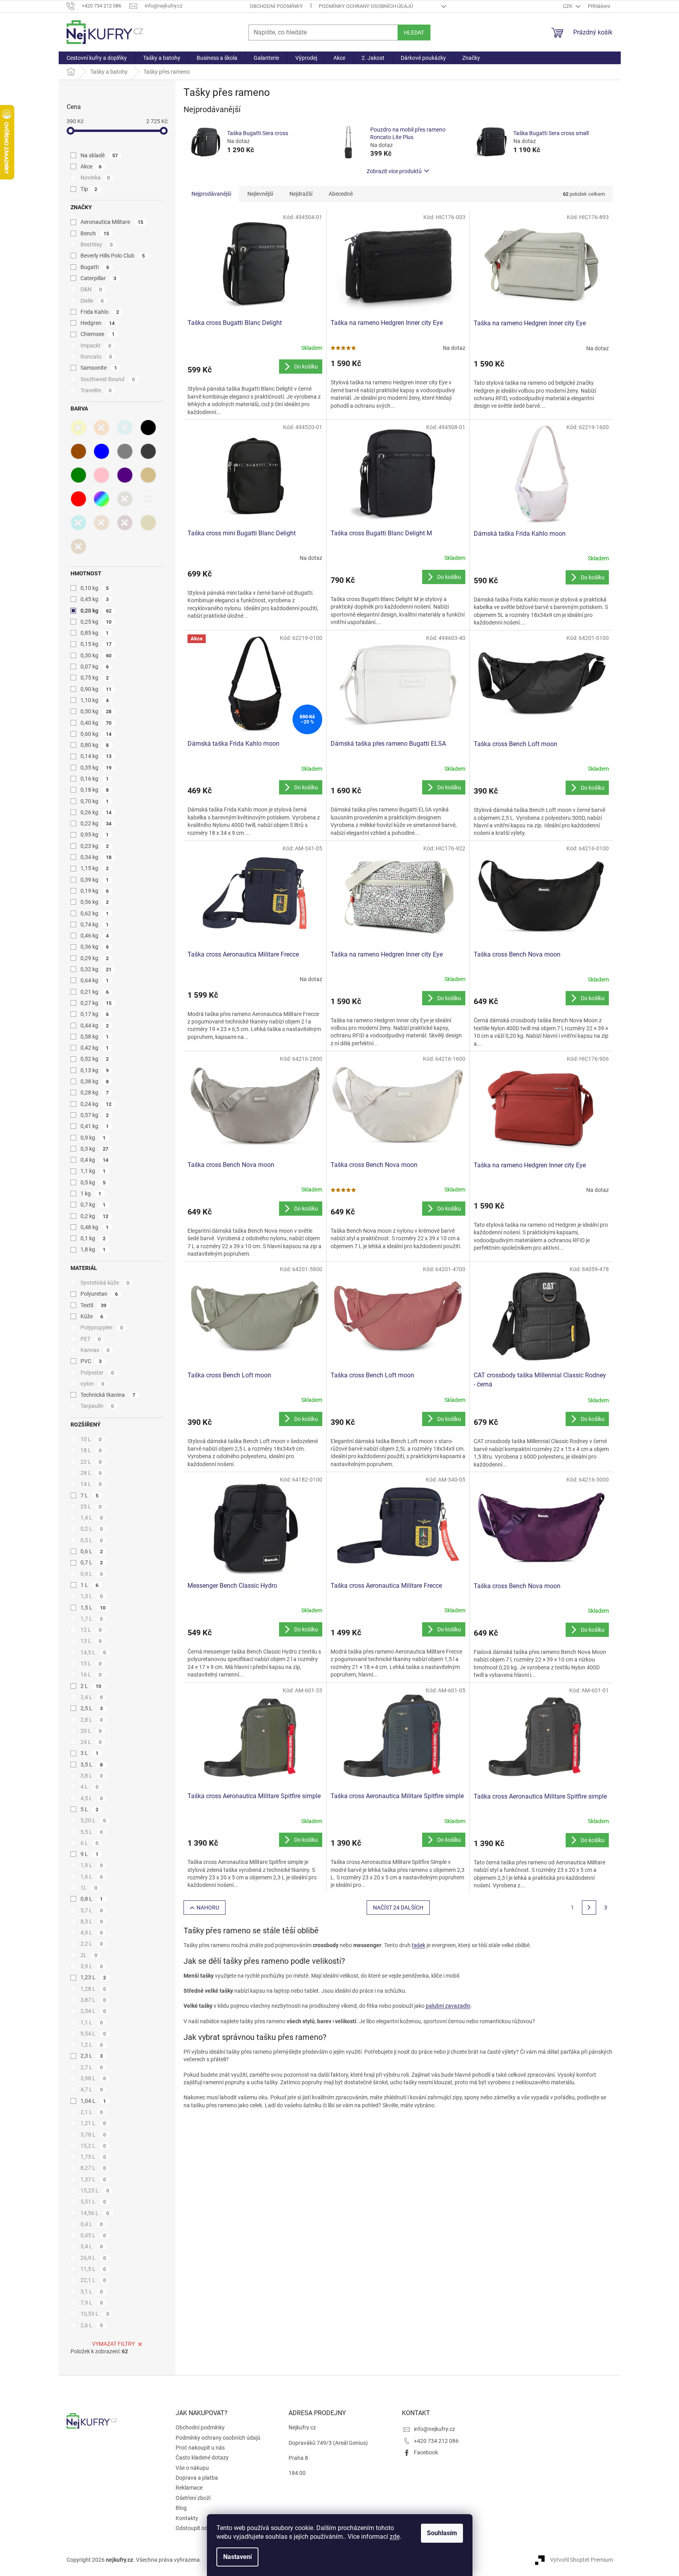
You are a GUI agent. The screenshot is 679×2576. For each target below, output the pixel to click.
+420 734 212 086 (436, 2441)
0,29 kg (95, 958)
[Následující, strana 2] (589, 1908)
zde (395, 2537)
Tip (89, 189)
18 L (91, 1450)
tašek (419, 1945)
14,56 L (95, 2213)
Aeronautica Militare (112, 222)
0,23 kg (95, 846)
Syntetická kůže (105, 1283)
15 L (91, 1663)
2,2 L (92, 1944)
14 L (91, 1484)
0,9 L (92, 1574)
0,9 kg (93, 1138)
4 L (90, 1787)
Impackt (96, 346)
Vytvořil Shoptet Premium (581, 2560)
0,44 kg (95, 1025)
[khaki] (125, 499)
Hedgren (98, 323)
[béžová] (148, 475)
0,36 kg (95, 947)
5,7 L (92, 1910)
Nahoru (208, 1908)
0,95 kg (95, 834)
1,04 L (93, 2101)
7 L (90, 1495)
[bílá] (148, 499)
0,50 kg (96, 711)
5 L (90, 1809)
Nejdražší (301, 194)
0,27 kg (96, 1003)
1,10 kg (95, 700)
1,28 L (93, 1989)
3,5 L (92, 1764)
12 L (91, 1630)
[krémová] (148, 523)
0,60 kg (96, 734)
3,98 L (93, 2078)
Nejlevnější (260, 194)
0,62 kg (95, 913)
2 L (91, 1686)
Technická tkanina (108, 1395)
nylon (93, 1384)
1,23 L (93, 1977)
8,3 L (92, 1921)
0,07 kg (95, 666)
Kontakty (187, 2518)
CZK (568, 6)
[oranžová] (101, 428)
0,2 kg (95, 1216)
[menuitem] (97, 58)
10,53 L (95, 2314)
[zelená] (78, 475)
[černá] (148, 428)
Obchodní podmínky (276, 6)
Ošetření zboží (193, 2498)
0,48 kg (95, 1227)
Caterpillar (99, 278)
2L (89, 1955)
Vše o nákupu (192, 2468)
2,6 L (92, 2325)
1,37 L (93, 2179)
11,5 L (93, 2269)
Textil (94, 1305)
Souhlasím (442, 2533)
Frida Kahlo (100, 312)
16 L (91, 1675)
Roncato (96, 357)
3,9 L (92, 1966)
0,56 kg (95, 902)
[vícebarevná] (101, 499)
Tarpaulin (97, 1406)
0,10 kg (95, 588)
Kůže (92, 1316)
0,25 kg (96, 622)
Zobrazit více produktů (394, 171)
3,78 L (93, 2135)
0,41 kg (95, 1126)
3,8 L (92, 1776)
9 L (90, 1854)
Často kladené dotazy (202, 2458)
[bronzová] (101, 523)
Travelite (96, 390)
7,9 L (92, 2303)
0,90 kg (96, 689)
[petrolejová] (78, 523)
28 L (91, 1473)
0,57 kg (95, 1115)
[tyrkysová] (125, 428)
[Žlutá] (78, 428)
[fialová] (125, 475)
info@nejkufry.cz (434, 2429)
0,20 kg (96, 611)
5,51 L (93, 2202)
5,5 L (92, 1832)
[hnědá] (78, 451)
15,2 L (93, 2146)
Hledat (414, 32)
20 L (91, 1731)
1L (89, 1888)
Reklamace (189, 2488)
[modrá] (101, 451)
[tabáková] (78, 546)
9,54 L (93, 2034)
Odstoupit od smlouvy (203, 2528)
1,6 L (92, 1877)
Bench (95, 233)
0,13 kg (95, 1070)
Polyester (97, 1373)
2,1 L (92, 2112)
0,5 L (92, 1540)
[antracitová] (148, 451)
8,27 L (93, 2168)
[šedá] (125, 451)
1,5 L (93, 1608)
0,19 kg (95, 891)
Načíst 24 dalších (398, 1908)
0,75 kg (95, 678)
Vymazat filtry (113, 2344)
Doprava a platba (197, 2478)
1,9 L (92, 1865)
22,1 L (93, 2280)
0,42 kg (95, 1048)
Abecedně (341, 194)
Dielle (92, 301)
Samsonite (99, 368)
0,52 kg (95, 1059)
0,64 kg (95, 980)
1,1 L (92, 2022)
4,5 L (92, 1798)
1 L (90, 1585)
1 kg (91, 1193)
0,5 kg (93, 1182)
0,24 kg (96, 1104)
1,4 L (92, 1518)
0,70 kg (95, 801)
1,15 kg (95, 868)
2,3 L (92, 2056)
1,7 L (92, 1619)
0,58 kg (95, 1037)
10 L (91, 1439)
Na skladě (99, 155)
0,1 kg (93, 1238)
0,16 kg (95, 779)
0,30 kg (96, 655)
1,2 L (92, 2045)
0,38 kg (95, 1081)
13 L (91, 1641)
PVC (91, 1361)
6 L (90, 1843)
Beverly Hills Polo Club (113, 256)
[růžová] (101, 475)
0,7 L (92, 1562)
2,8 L (92, 1720)
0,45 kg (95, 599)
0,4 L (92, 2224)
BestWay (97, 244)
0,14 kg (96, 756)
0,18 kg (95, 790)
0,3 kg (95, 1149)
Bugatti (95, 267)
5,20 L (93, 1820)
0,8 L (92, 1899)
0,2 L (92, 1529)
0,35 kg (96, 768)
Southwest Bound (108, 379)
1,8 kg (93, 1249)
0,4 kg (95, 1160)
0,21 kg (95, 992)
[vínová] (125, 523)
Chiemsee (98, 334)
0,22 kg (96, 823)
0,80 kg (95, 745)
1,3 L (92, 1596)
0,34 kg (96, 857)
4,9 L (92, 1932)
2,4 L (92, 1697)
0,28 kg (95, 1092)
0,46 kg (95, 936)
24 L (91, 1742)
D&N (91, 289)
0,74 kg (95, 924)
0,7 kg (93, 1205)
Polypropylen (102, 1327)
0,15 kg (96, 644)
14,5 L (93, 1652)
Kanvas (95, 1350)
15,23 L (95, 2190)
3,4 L (92, 2246)
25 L (91, 1507)
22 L (91, 1462)
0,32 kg (96, 969)
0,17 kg (95, 1014)
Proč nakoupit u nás (200, 2448)
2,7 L (92, 2067)
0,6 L (92, 1551)
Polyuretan (99, 1294)
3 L (90, 1753)
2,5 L (92, 1708)
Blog (181, 2508)
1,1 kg (93, 1171)
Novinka (95, 178)
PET (91, 1339)
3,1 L (92, 2291)
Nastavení (237, 2557)
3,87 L (93, 2000)
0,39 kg (95, 880)
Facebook (426, 2452)
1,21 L (93, 2123)
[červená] (78, 499)
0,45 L (93, 2235)
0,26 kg (96, 812)
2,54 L (93, 2011)
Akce (91, 166)
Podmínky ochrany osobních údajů (366, 6)
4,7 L (92, 2089)
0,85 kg (95, 633)
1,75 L (93, 2157)
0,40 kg (96, 723)
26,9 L (93, 2258)
